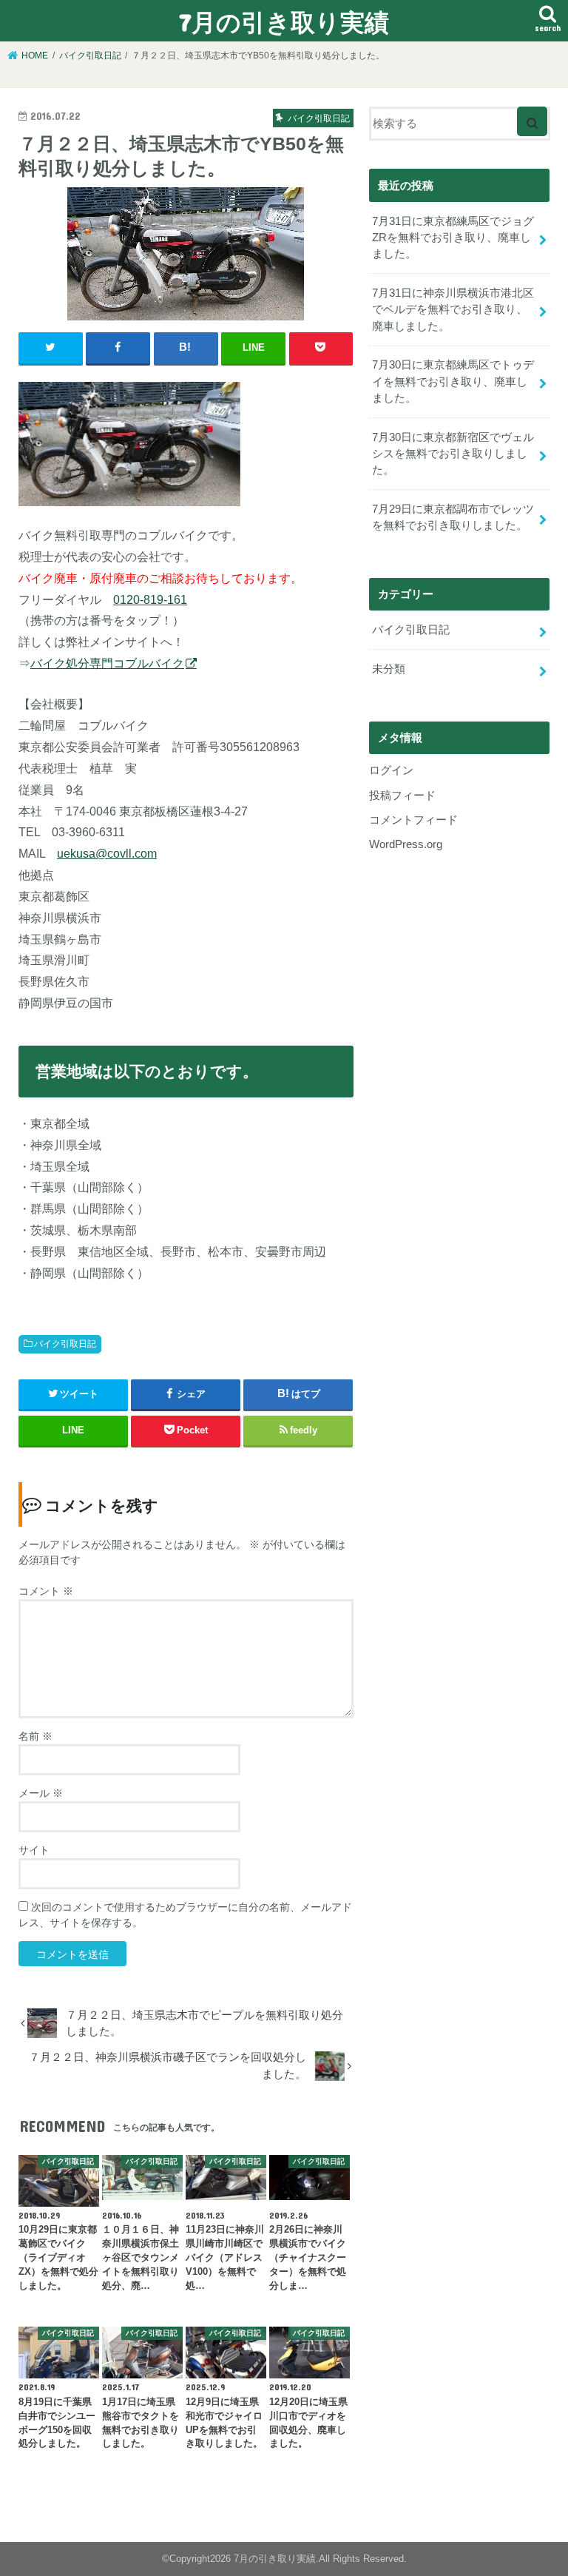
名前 (35, 1736)
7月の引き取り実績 (284, 22)
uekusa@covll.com (107, 853)
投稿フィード (402, 796)
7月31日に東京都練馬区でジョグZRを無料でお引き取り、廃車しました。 (453, 238)
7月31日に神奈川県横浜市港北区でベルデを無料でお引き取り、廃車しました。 (453, 309)
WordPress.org (406, 844)
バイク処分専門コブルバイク (107, 663)
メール (41, 1793)
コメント (46, 1591)
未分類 (389, 669)
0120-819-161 (150, 599)
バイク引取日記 (65, 1344)
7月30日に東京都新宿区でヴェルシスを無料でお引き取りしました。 (453, 454)
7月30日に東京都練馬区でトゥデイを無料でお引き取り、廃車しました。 (453, 381)
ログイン (391, 770)
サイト (34, 1850)
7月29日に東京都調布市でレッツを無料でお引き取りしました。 (453, 517)
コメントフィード (413, 820)
